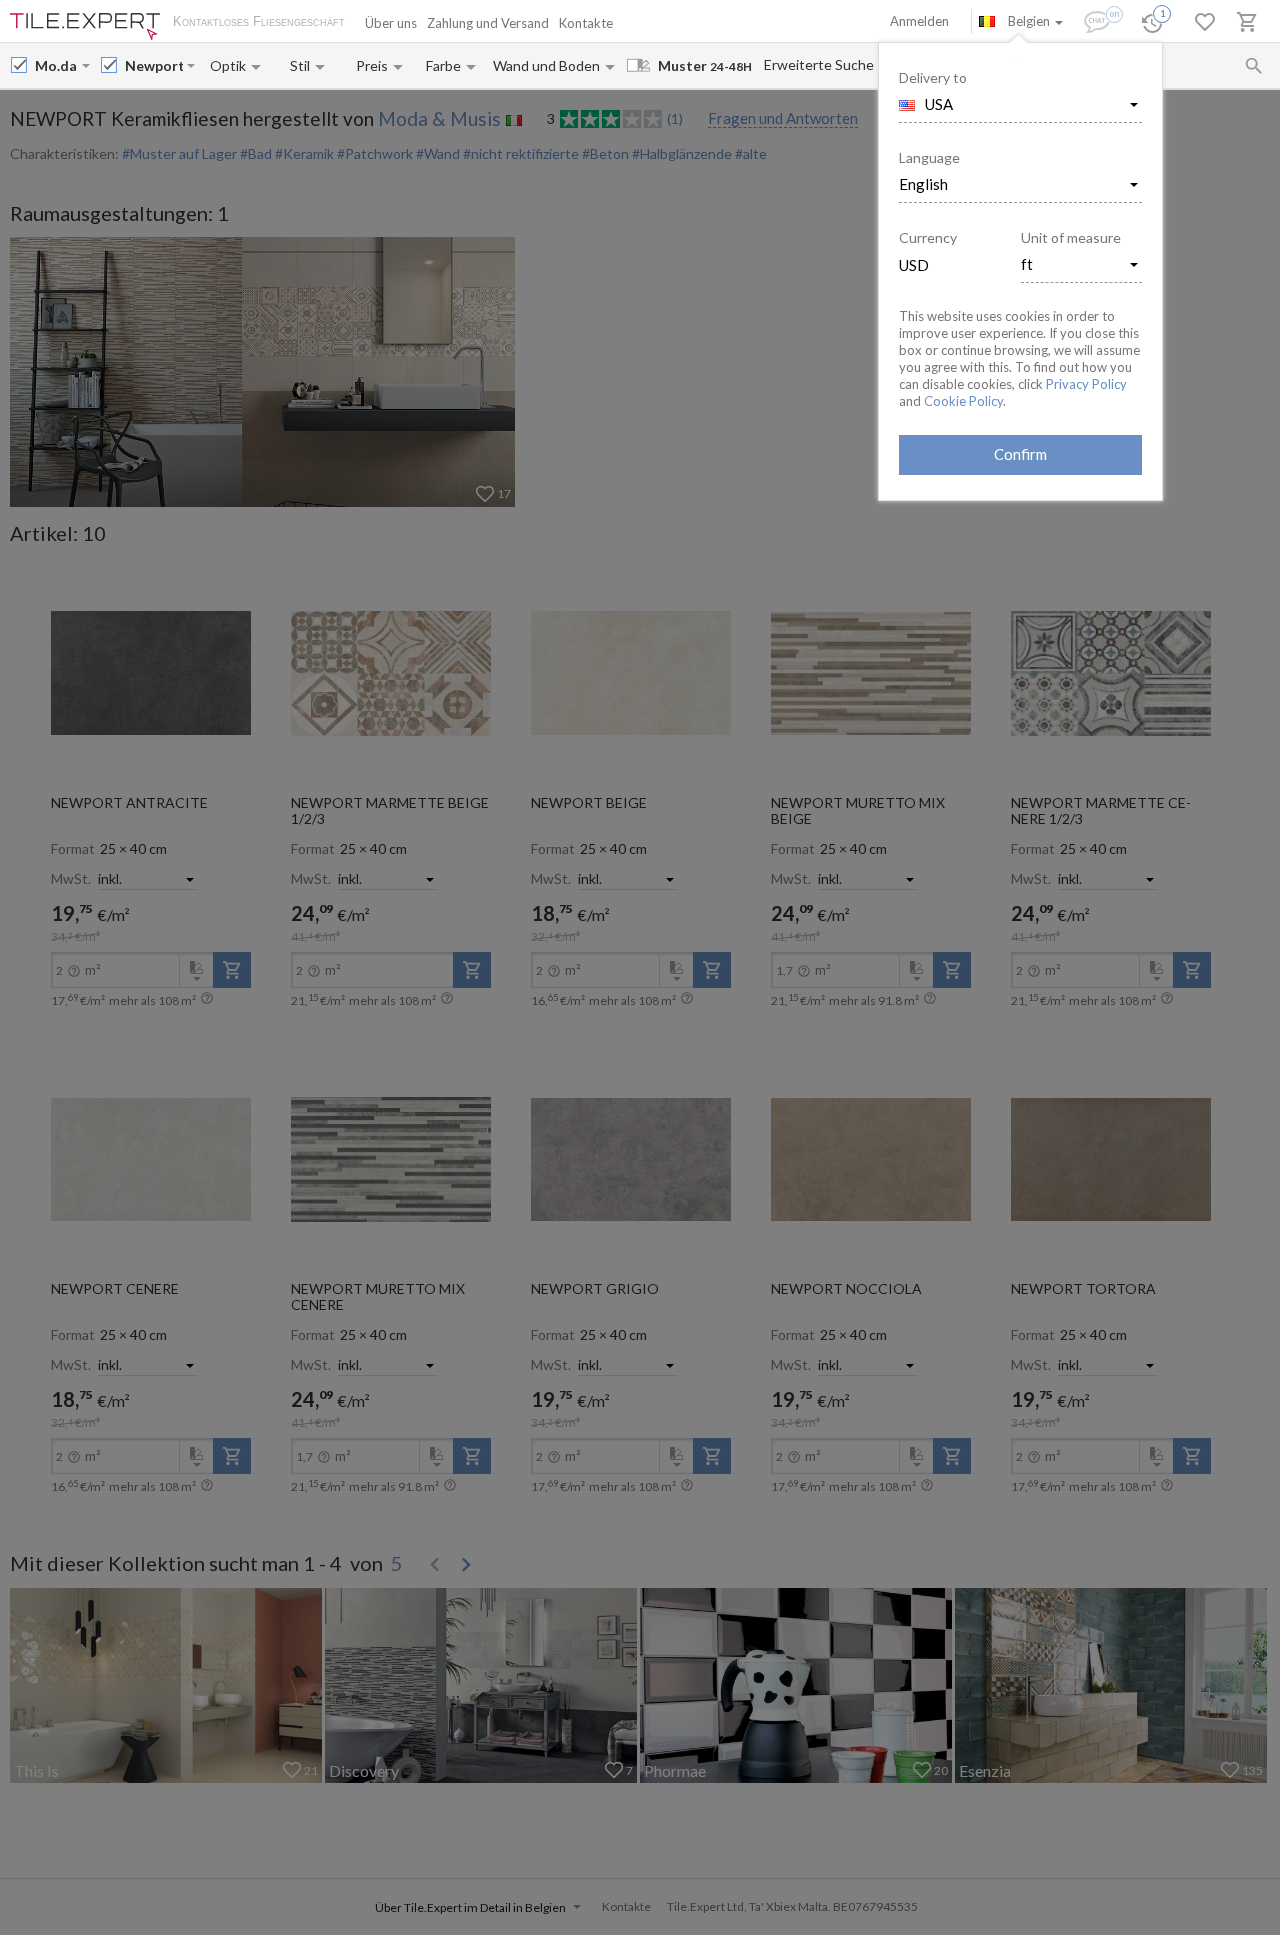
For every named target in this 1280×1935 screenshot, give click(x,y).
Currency (928, 237)
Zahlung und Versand (488, 23)
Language (929, 157)
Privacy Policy (1086, 384)
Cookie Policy (963, 401)
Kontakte (586, 23)
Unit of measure (1071, 237)
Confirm (1020, 454)
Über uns (391, 23)
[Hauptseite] (85, 26)
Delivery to (933, 77)
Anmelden (919, 21)
